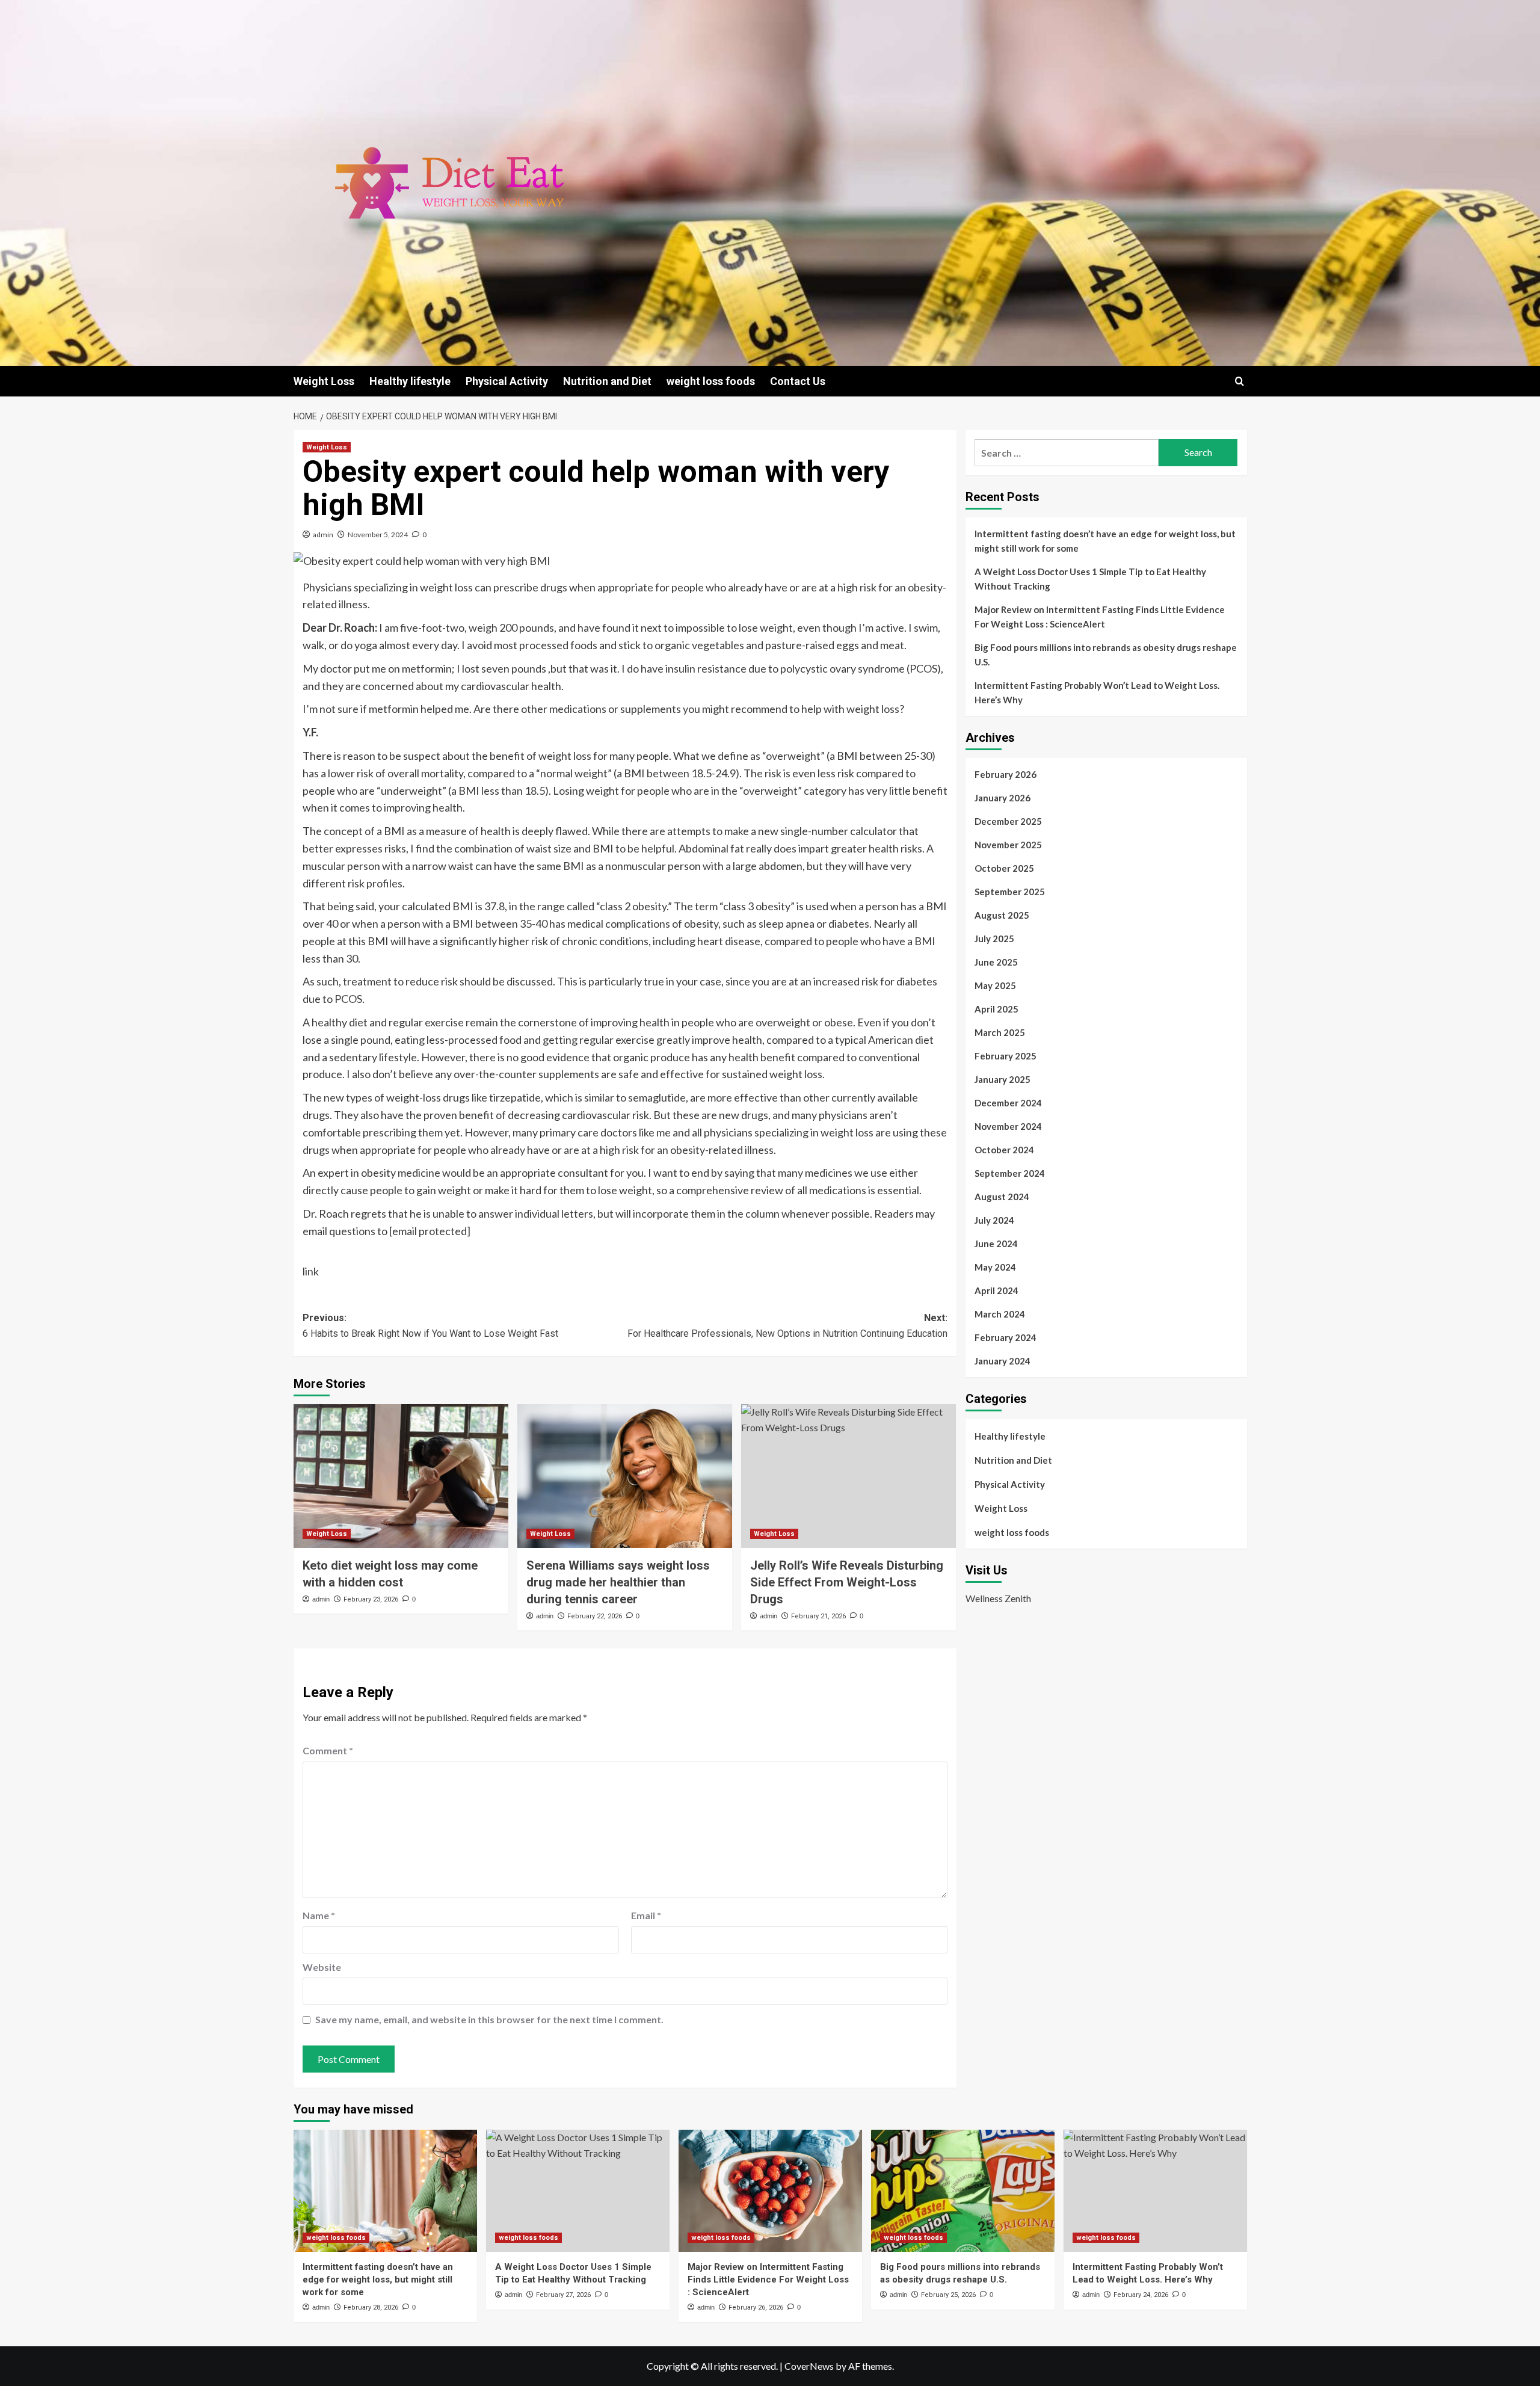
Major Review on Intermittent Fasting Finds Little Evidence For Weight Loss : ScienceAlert (1100, 617)
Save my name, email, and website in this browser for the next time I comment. (489, 2019)
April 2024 (996, 1290)
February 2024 (1006, 1337)
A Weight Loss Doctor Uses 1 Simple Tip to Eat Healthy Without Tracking (1090, 579)
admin (323, 535)
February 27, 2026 (563, 2295)
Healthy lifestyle (410, 381)
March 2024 (1000, 1314)
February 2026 (1006, 774)
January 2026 (1003, 798)
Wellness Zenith (998, 1599)
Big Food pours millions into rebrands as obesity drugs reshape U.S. (1106, 655)
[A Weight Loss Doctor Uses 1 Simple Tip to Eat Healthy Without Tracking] (578, 2191)
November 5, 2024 (378, 535)
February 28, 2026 (371, 2307)
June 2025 (996, 962)
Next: (787, 1326)
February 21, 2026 (818, 1616)
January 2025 (1003, 1079)
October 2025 (1004, 868)
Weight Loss (324, 381)
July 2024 (994, 1220)
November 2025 (1008, 845)
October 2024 (1004, 1150)
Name (319, 1915)
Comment (328, 1750)
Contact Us (798, 381)
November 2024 (1008, 1126)
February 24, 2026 (1141, 2295)
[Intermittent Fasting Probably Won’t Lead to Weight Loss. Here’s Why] (1155, 2191)
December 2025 (1008, 821)
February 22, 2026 (595, 1616)
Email (646, 1915)
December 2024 (1008, 1103)
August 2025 (1002, 915)
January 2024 (1003, 1361)
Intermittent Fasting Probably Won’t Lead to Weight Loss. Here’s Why (1097, 692)
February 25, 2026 (948, 2295)
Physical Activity (507, 381)
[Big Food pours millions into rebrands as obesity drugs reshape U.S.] (963, 2191)
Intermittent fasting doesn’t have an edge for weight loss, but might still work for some (1105, 541)
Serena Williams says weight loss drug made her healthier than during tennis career (618, 1582)
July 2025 (994, 939)
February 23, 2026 (371, 1599)
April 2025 (996, 1009)
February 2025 (1006, 1056)
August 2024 (1002, 1197)
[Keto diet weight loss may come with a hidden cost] (401, 1476)
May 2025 (995, 985)
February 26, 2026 (756, 2307)
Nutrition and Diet (607, 381)
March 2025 (1000, 1032)
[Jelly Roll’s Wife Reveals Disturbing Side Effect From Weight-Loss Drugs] (849, 1476)
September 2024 (1010, 1173)
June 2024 (996, 1244)
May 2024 (995, 1267)
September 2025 (1010, 892)
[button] (1240, 381)
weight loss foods (711, 381)
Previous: (430, 1326)
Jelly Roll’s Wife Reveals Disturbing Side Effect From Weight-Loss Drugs (847, 1582)
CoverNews (809, 2366)
